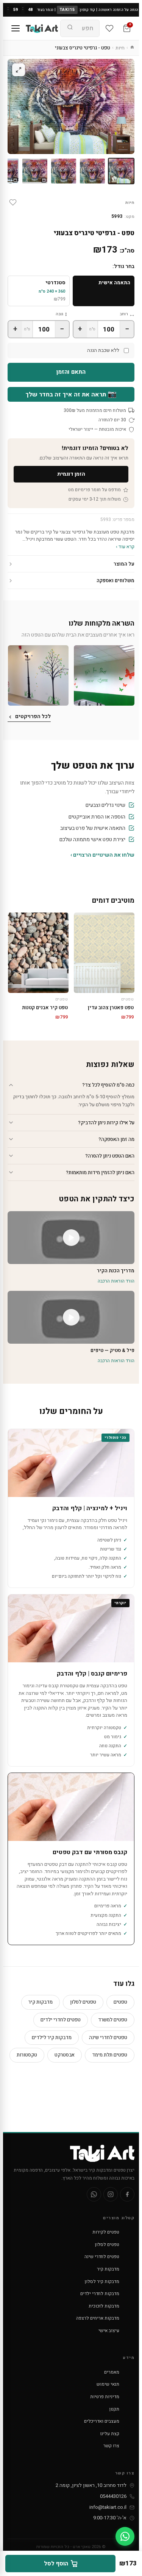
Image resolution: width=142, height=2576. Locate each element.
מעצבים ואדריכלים (102, 2421)
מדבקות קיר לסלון (102, 2282)
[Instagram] (111, 2194)
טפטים (120, 2002)
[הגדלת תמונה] (19, 70)
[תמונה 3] (64, 171)
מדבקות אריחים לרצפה (98, 2318)
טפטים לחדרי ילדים (61, 2020)
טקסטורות (27, 2055)
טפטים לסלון (83, 2002)
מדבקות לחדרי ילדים (100, 2294)
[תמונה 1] (121, 171)
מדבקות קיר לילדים (52, 2037)
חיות (120, 48)
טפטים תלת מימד (110, 2055)
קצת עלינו (110, 2434)
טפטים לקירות (106, 2232)
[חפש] (70, 28)
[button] (104, 675)
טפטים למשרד (113, 2020)
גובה (59, 314)
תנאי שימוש (108, 2384)
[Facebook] (127, 2194)
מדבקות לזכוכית (104, 2306)
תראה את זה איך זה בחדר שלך (71, 394)
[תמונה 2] (92, 171)
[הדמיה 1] (35, 171)
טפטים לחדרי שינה (108, 2037)
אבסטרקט (65, 2055)
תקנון (114, 2409)
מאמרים (112, 2372)
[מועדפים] (109, 28)
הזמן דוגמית (71, 474)
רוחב (124, 314)
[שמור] (13, 202)
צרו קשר (111, 2446)
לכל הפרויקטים (33, 716)
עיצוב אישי (109, 2331)
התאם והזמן (71, 372)
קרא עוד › (125, 546)
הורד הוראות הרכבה (116, 1281)
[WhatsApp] (94, 2194)
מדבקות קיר (41, 2002)
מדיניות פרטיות (105, 2397)
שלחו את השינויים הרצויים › (102, 855)
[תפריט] (16, 28)
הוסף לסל (56, 2564)
